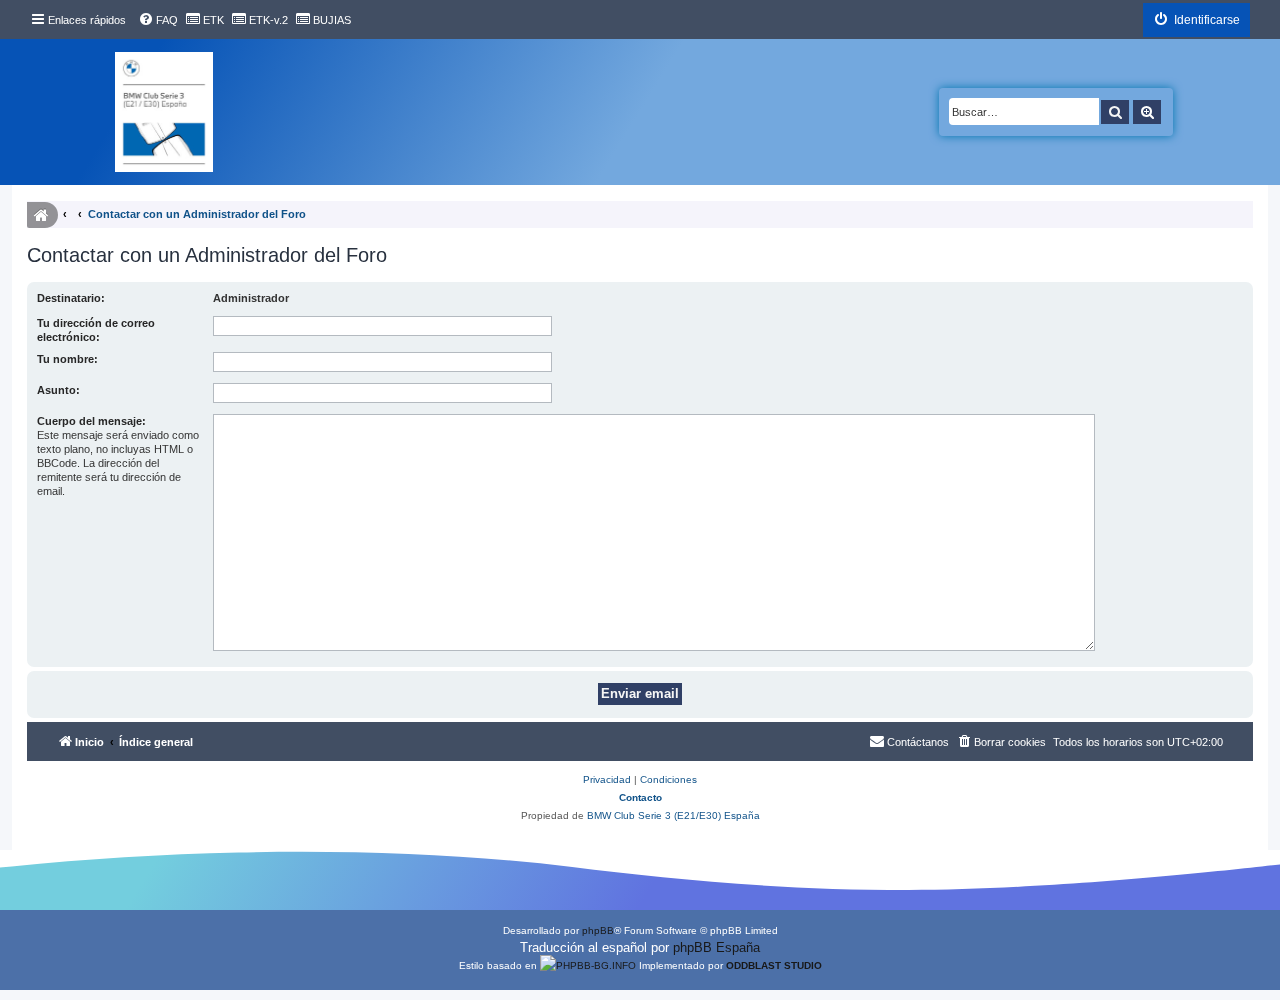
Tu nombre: (67, 359)
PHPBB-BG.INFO (596, 965)
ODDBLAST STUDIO (774, 965)
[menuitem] (158, 20)
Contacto (640, 797)
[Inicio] (164, 112)
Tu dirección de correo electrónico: (96, 330)
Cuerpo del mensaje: (91, 421)
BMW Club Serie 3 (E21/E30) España (673, 815)
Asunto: (58, 390)
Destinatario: (71, 298)
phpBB (598, 930)
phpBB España (716, 947)
